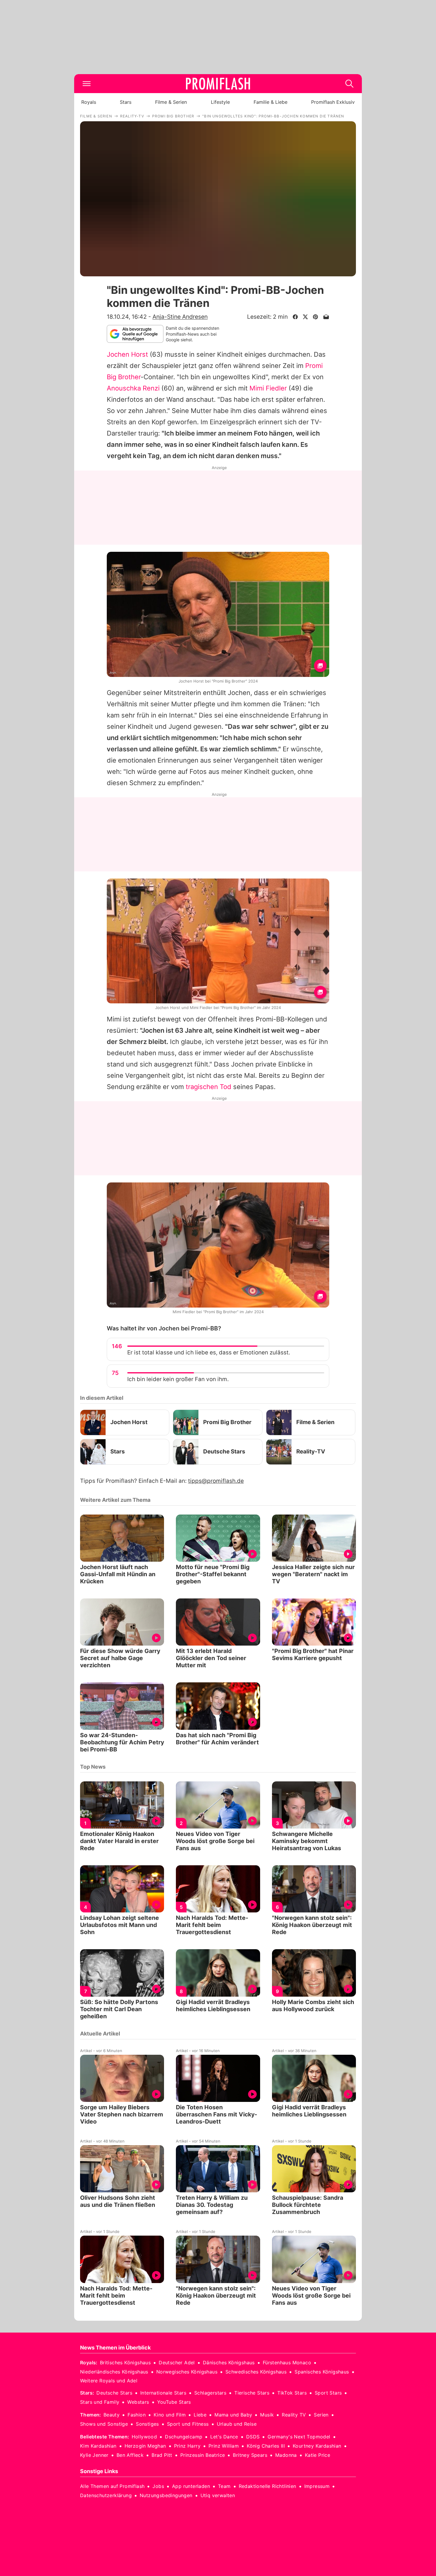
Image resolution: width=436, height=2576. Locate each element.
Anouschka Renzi (133, 388)
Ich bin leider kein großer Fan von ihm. (178, 1379)
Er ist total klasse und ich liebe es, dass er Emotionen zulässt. (209, 1352)
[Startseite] (218, 84)
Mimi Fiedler (268, 388)
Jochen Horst (127, 354)
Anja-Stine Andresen (180, 317)
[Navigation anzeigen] (87, 84)
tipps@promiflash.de (216, 1481)
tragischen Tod (209, 1087)
